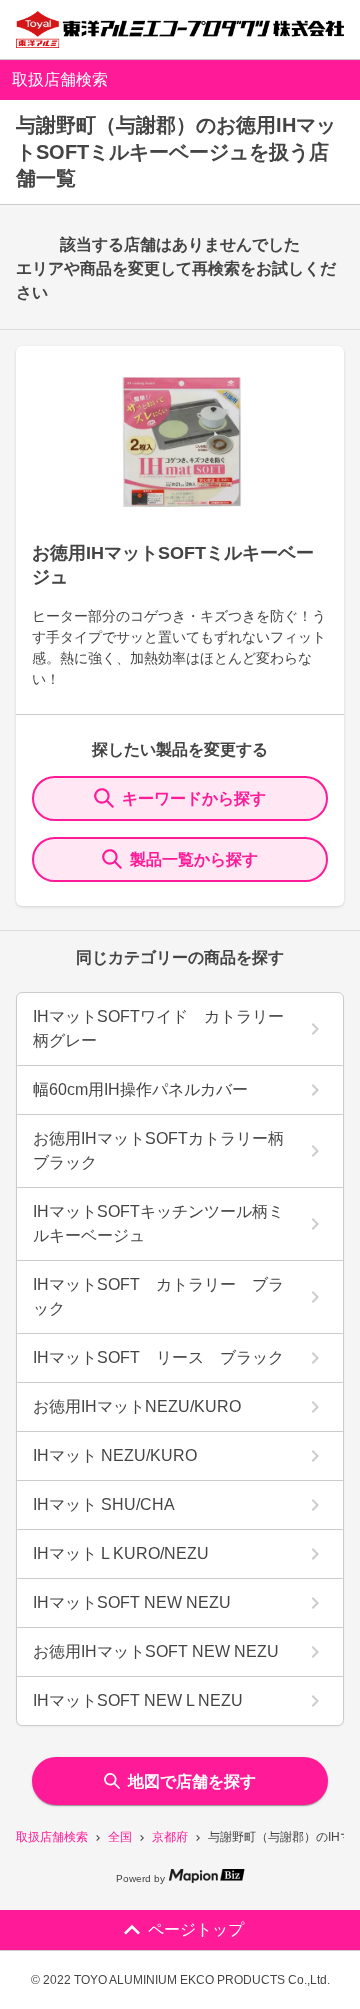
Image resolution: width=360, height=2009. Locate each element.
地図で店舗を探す (192, 1781)
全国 (120, 1837)
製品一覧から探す (194, 859)
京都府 (170, 1837)
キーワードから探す (194, 798)
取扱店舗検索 (52, 1837)
